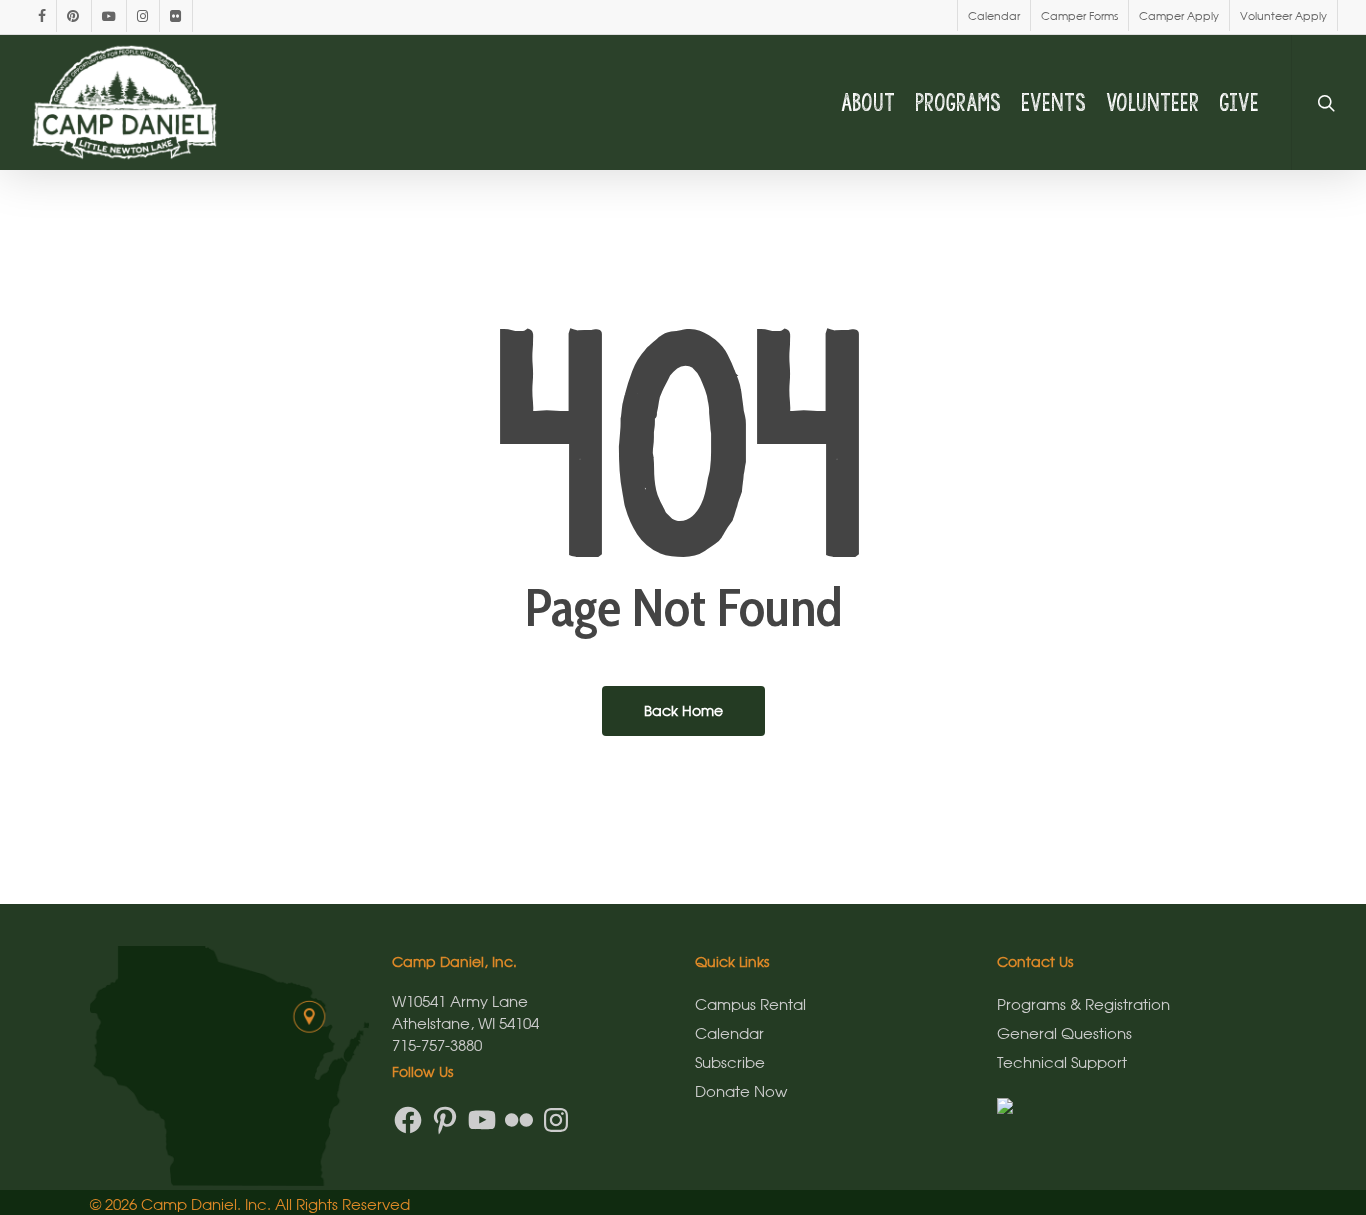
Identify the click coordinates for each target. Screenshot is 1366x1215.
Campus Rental (750, 1004)
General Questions (1064, 1033)
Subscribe (730, 1062)
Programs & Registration (1083, 1004)
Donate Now (741, 1091)
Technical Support (1062, 1062)
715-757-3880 (437, 1045)
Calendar (729, 1033)
